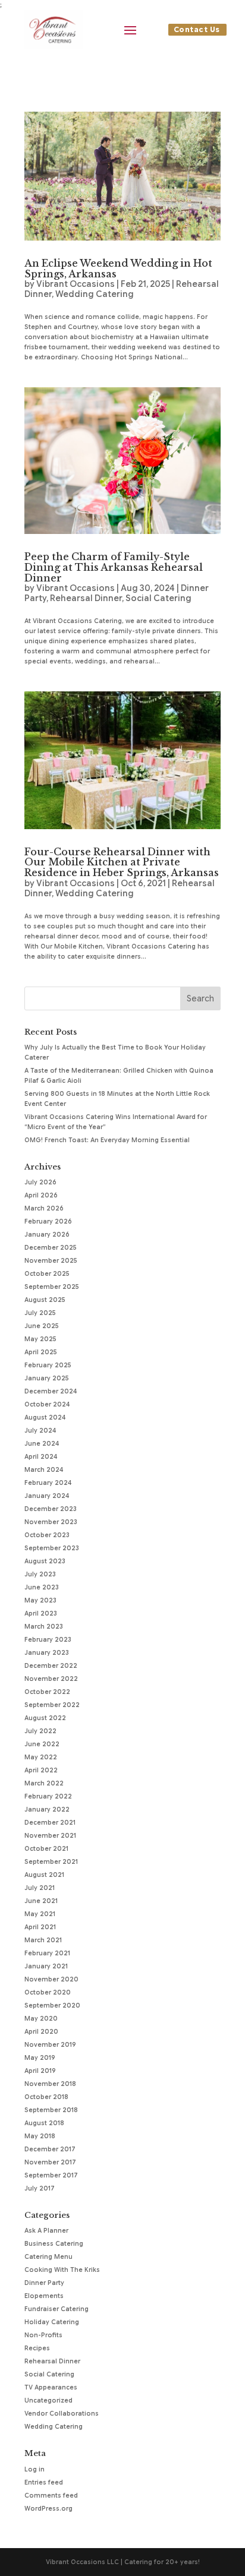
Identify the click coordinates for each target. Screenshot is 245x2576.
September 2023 (52, 1548)
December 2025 (51, 1248)
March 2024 (44, 1470)
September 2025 (52, 1287)
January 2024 (47, 1496)
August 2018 (44, 2123)
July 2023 (40, 1574)
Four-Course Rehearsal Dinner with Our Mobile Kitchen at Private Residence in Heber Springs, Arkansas (122, 862)
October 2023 (47, 1535)
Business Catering (54, 2244)
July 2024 (40, 1431)
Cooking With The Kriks (62, 2270)
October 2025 (47, 1274)
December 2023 (51, 1509)
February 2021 (47, 1953)
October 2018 (46, 2097)
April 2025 (41, 1352)
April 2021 (40, 1927)
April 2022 (41, 1770)
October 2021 (46, 1849)
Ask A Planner (46, 2231)
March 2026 (44, 1208)
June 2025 (42, 1326)
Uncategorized (48, 2400)
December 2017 (50, 2149)
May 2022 (41, 1757)
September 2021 (51, 1862)
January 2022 (47, 1809)
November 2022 (51, 1679)
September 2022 (52, 1705)
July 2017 (40, 2188)
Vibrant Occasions (76, 284)
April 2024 (41, 1457)
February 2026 (48, 1221)
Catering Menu (48, 2257)
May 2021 (40, 1914)
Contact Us (197, 29)
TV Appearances (51, 2387)
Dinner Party (44, 2283)
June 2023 (42, 1587)
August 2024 (45, 1417)
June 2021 (41, 1901)
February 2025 (48, 1365)
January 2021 (46, 1966)
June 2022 (42, 1744)
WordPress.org (48, 2509)
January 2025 (47, 1378)
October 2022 (47, 1692)
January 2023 (47, 1653)
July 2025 (40, 1313)
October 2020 (48, 1992)
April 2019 (40, 2071)
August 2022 (45, 1718)
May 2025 (40, 1339)
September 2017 (51, 2175)
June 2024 (42, 1444)
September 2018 (51, 2110)
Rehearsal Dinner (86, 598)
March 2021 (43, 1940)
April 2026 (41, 1195)
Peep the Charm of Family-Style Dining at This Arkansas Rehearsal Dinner (114, 567)
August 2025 (45, 1300)
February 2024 (48, 1483)
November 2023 (51, 1522)
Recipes (37, 2348)
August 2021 (44, 1875)
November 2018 (50, 2084)
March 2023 (44, 1627)
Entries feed (44, 2482)
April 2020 (41, 2032)
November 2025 (51, 1261)
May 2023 (40, 1600)
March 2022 (44, 1783)
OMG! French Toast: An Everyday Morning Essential (107, 1140)
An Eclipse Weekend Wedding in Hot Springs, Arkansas (118, 268)
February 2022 (48, 1796)
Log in (34, 2469)
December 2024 (51, 1391)
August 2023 (45, 1561)
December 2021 (50, 1823)
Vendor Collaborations (62, 2414)
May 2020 (41, 2019)
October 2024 (47, 1404)
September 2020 (52, 2006)
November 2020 (51, 1979)
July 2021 (40, 1888)
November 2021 (50, 1836)
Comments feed (51, 2496)
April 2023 (41, 1613)
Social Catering (158, 598)
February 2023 (48, 1640)
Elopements (44, 2296)
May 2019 (40, 2058)
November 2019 (50, 2045)
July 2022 (40, 1731)
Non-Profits (43, 2335)
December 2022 (51, 1666)
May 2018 (40, 2136)
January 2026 (47, 1235)
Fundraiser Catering (56, 2309)
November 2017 (50, 2162)
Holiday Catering (52, 2322)
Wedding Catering (95, 294)
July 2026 (40, 1182)
